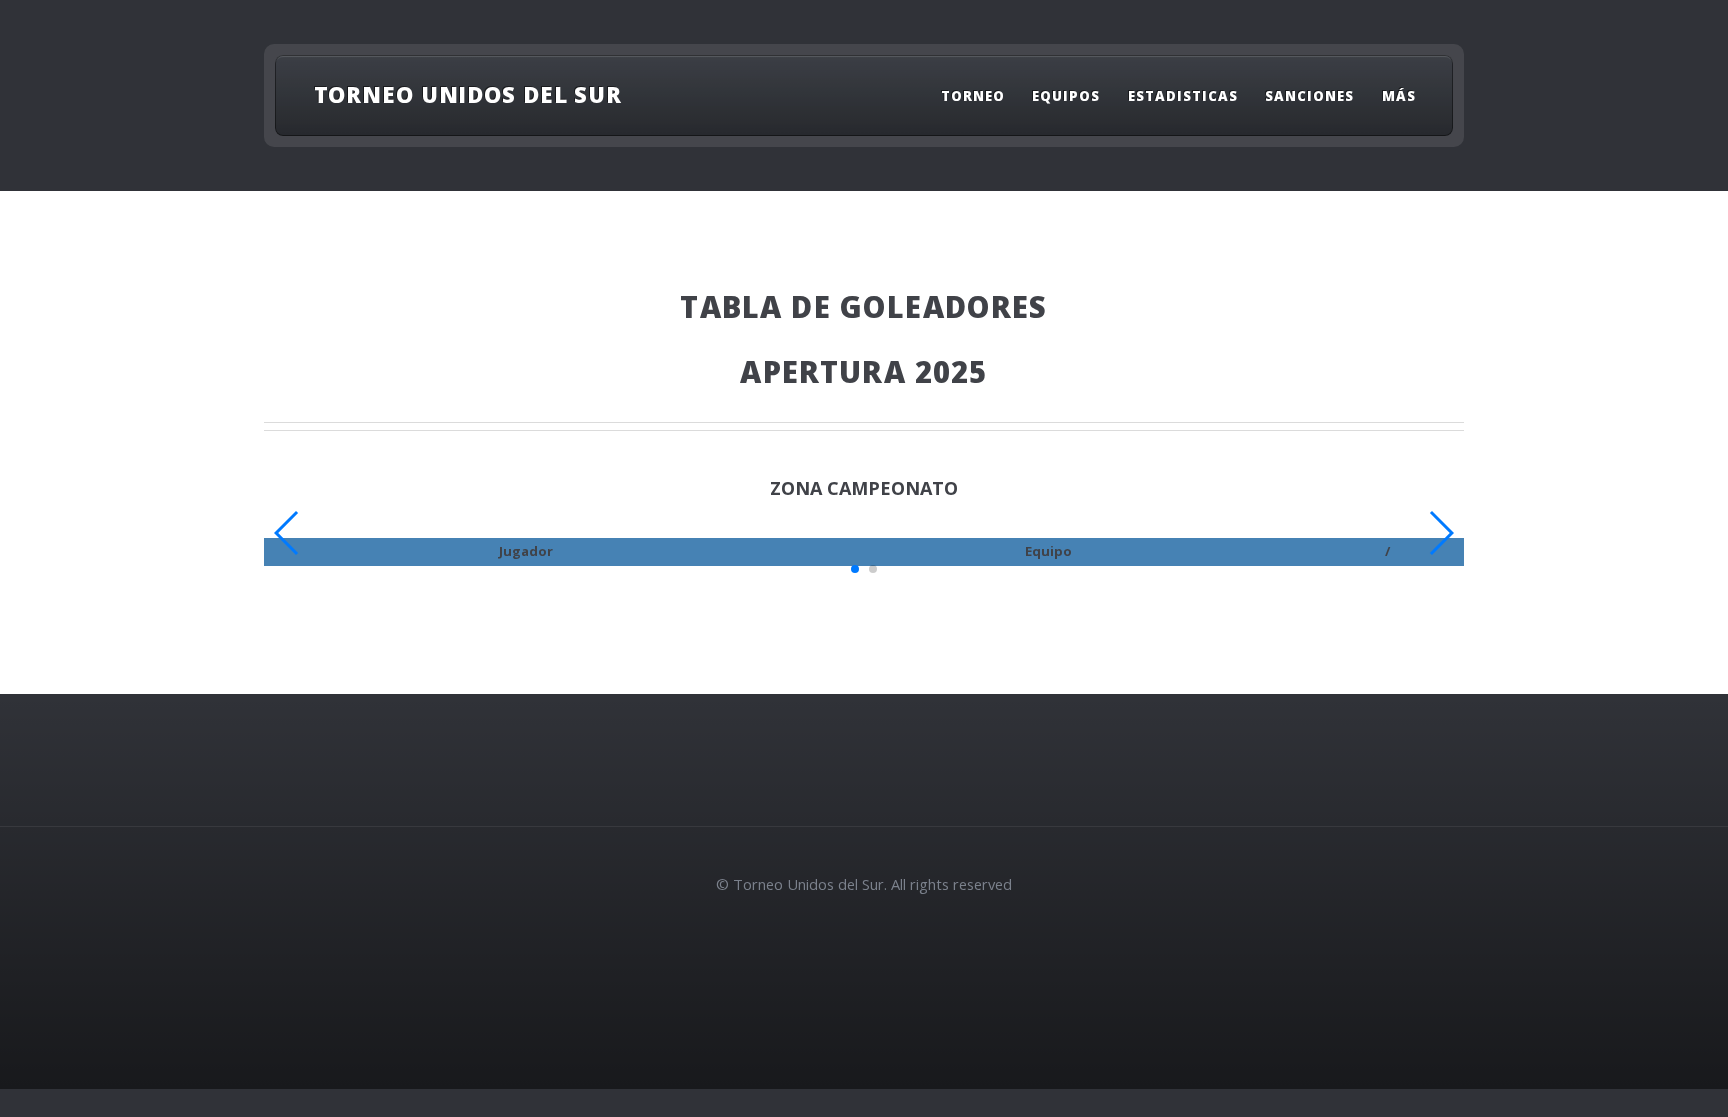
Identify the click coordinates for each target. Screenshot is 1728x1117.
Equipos (1066, 96)
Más (1399, 96)
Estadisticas (1183, 96)
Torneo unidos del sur (468, 94)
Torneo (973, 96)
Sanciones (1309, 96)
